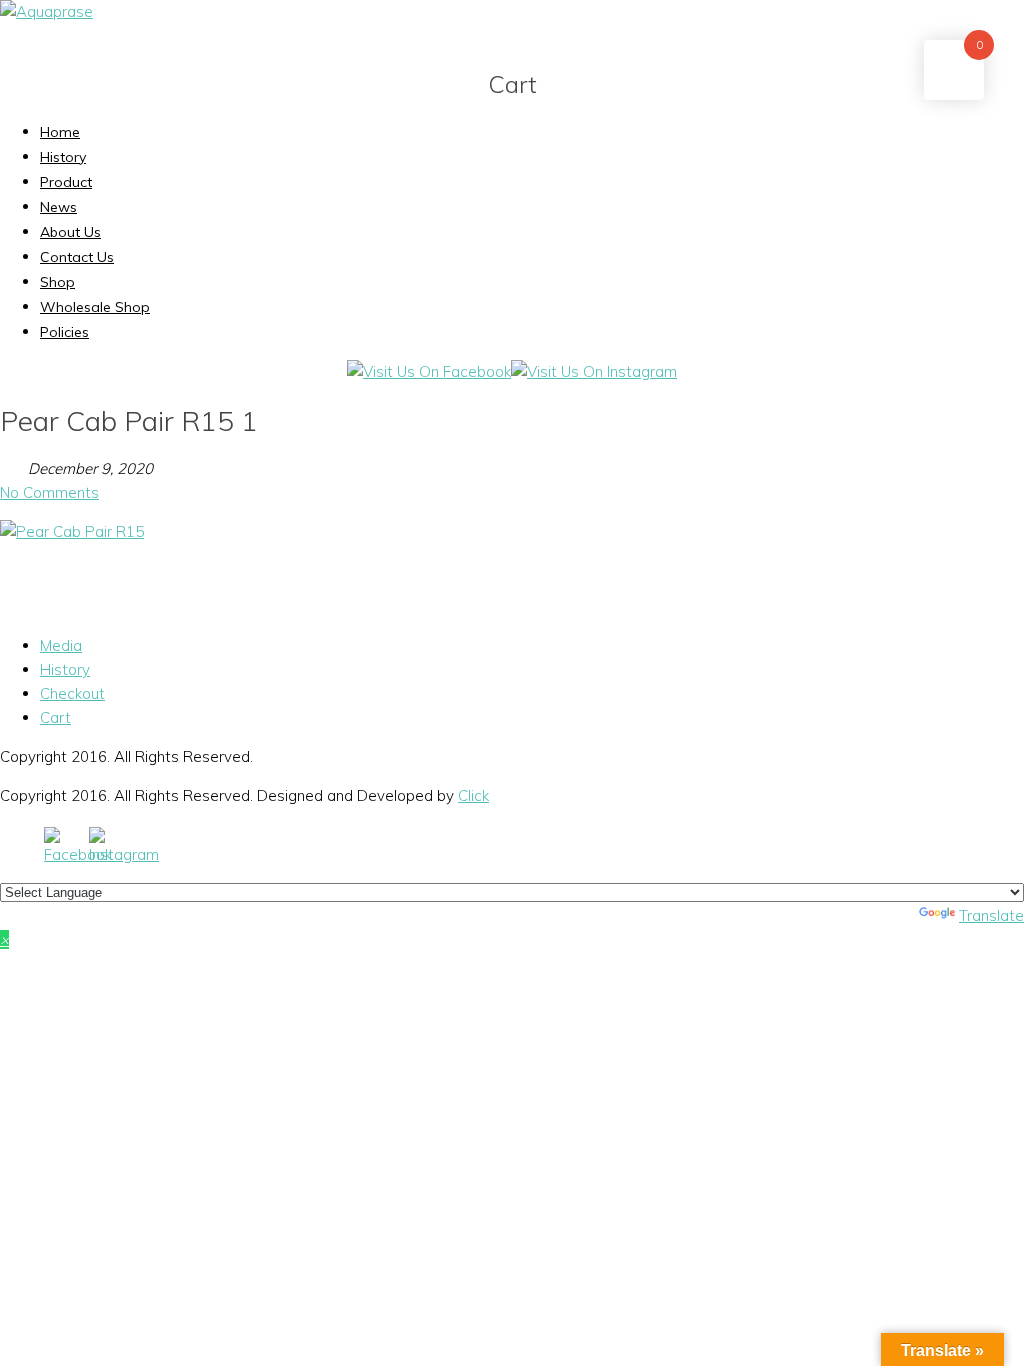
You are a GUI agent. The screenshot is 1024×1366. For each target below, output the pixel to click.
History (63, 157)
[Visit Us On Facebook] (429, 371)
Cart (55, 717)
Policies (64, 332)
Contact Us (77, 257)
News (58, 207)
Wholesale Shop (95, 307)
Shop (57, 282)
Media (61, 645)
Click (473, 795)
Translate (991, 915)
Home (60, 132)
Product (66, 182)
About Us (70, 232)
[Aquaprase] (46, 11)
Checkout (72, 693)
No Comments (49, 492)
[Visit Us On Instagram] (594, 371)
